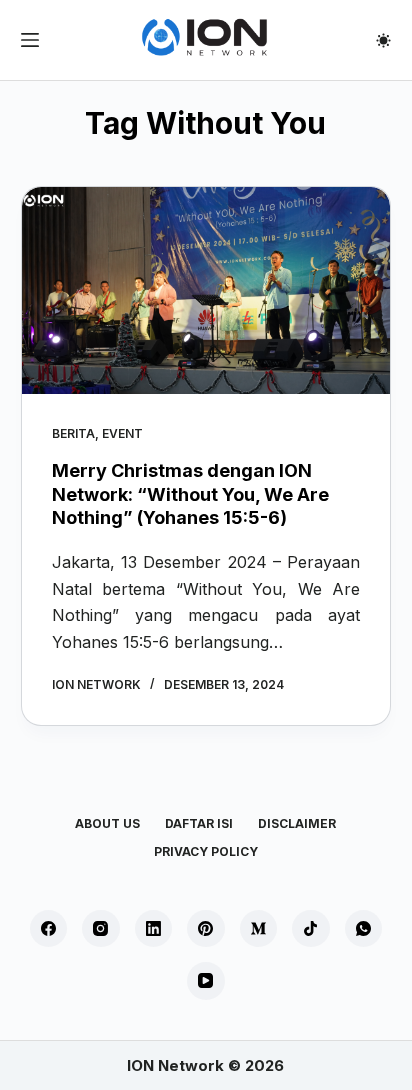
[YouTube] (206, 981)
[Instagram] (101, 929)
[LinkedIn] (154, 929)
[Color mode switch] (383, 40)
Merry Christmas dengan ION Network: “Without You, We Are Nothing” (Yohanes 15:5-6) (190, 494)
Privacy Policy (206, 851)
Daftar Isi (199, 823)
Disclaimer (297, 823)
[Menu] (30, 40)
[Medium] (259, 929)
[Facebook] (49, 929)
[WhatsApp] (364, 929)
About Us (107, 823)
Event (122, 433)
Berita (73, 433)
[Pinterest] (206, 929)
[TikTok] (311, 929)
